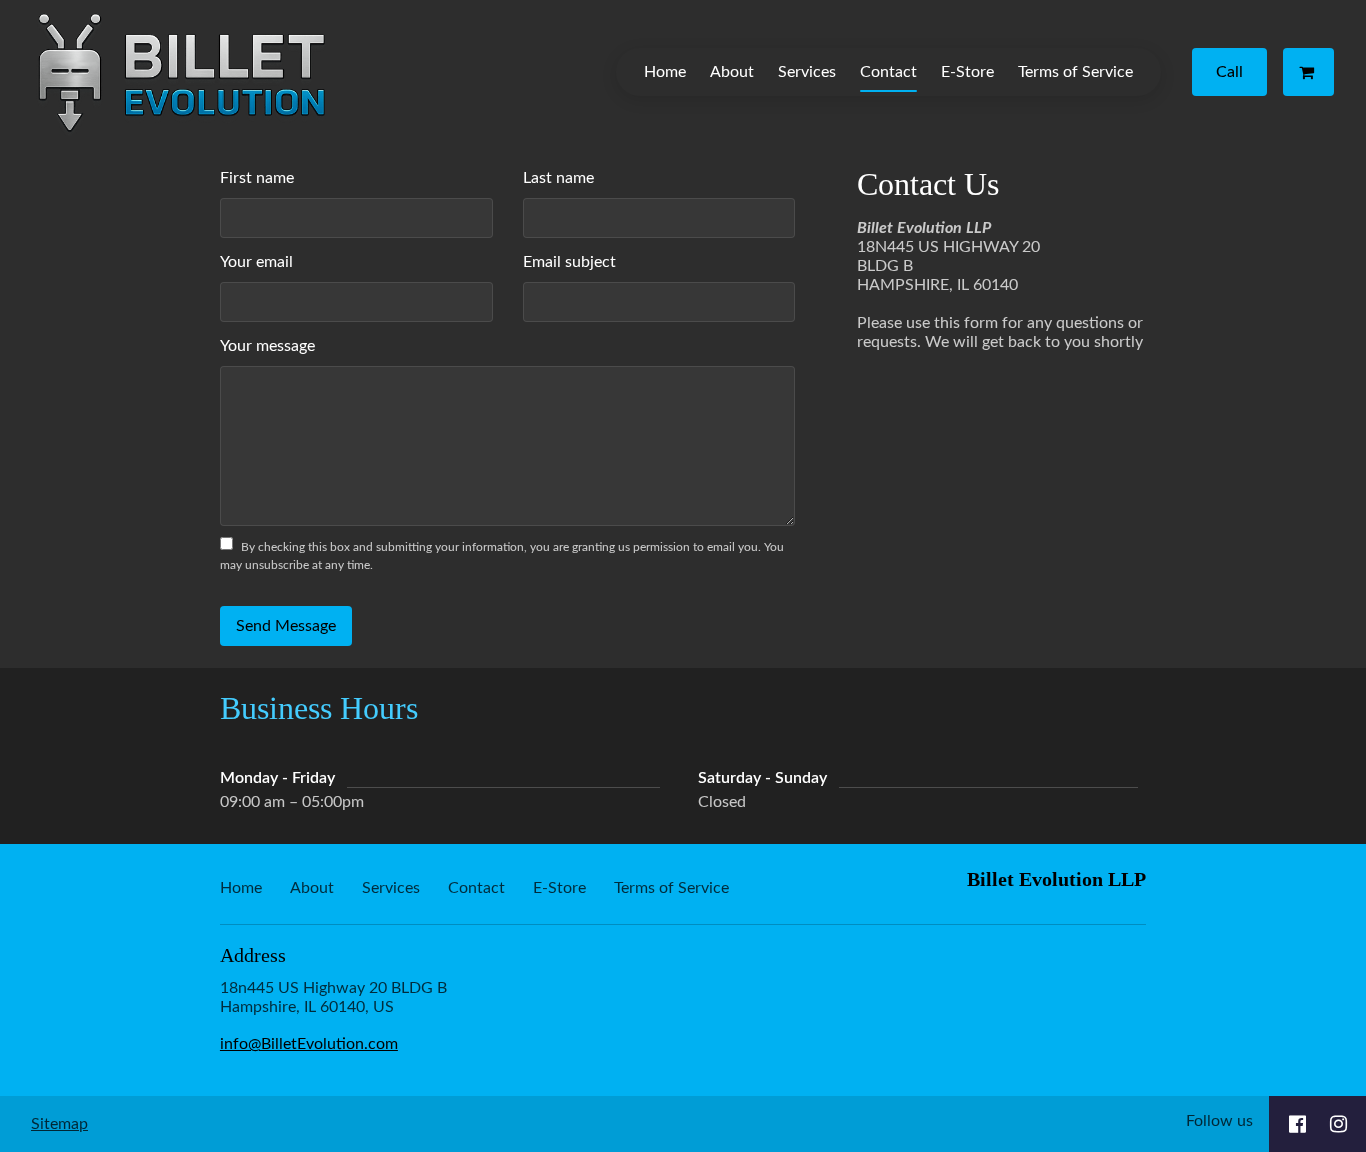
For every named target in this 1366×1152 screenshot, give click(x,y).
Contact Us (928, 184)
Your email (256, 262)
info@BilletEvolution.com (309, 1044)
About (732, 72)
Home (665, 72)
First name (257, 178)
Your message (267, 346)
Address (253, 955)
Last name (558, 178)
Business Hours (319, 708)
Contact (888, 72)
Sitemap (59, 1124)
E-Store (967, 72)
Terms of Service (1075, 72)
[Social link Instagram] (1338, 1124)
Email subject (569, 262)
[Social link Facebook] (1297, 1124)
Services (807, 72)
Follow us (1219, 1121)
